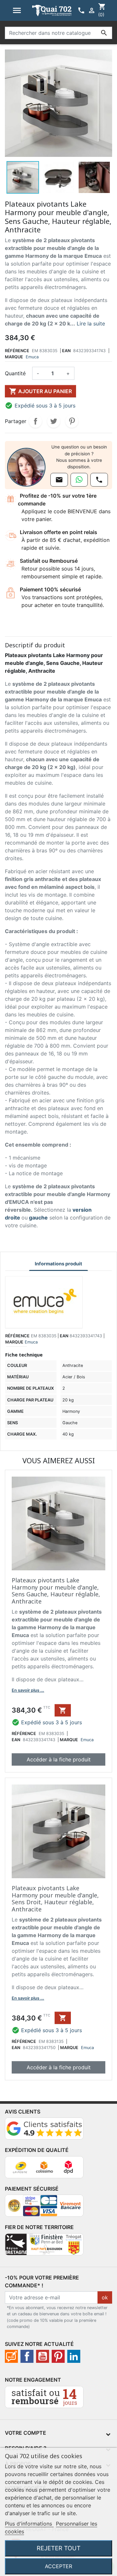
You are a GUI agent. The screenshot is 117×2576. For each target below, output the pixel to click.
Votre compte (26, 2433)
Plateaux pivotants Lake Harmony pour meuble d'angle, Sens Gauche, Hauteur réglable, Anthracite (56, 1591)
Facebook (27, 2356)
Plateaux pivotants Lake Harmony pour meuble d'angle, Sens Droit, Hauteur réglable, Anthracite (55, 1899)
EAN (66, 351)
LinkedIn (74, 2356)
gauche (38, 1218)
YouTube (43, 2356)
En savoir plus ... (28, 1690)
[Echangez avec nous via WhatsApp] (79, 480)
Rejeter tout (59, 2548)
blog (11, 2356)
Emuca (32, 357)
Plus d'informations (29, 2524)
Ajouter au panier (40, 391)
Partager (35, 421)
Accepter (58, 2566)
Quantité (15, 373)
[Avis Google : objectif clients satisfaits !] (44, 2131)
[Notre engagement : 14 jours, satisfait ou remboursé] (44, 2400)
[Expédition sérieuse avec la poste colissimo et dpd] (44, 2170)
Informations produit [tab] (58, 1264)
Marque (14, 357)
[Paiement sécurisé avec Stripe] (44, 2209)
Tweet (54, 421)
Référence (17, 351)
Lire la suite (91, 324)
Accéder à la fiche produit (59, 1759)
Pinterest (72, 421)
